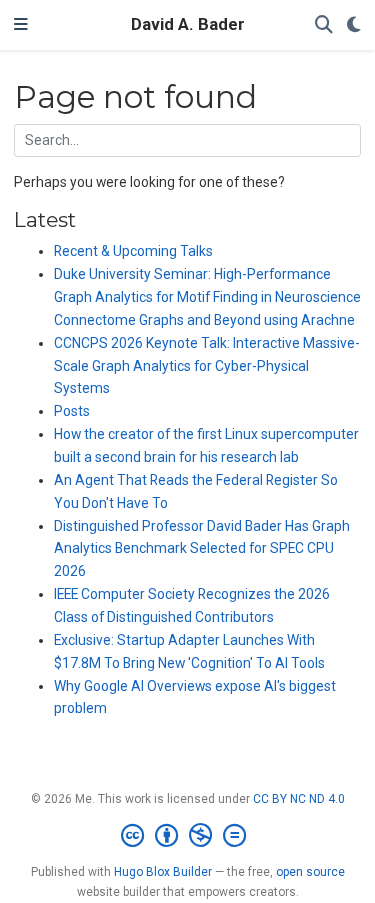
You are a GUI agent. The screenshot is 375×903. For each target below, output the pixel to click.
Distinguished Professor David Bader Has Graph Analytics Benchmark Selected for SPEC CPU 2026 (202, 549)
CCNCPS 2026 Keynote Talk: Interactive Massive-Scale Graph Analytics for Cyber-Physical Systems (207, 366)
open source (310, 872)
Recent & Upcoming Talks (133, 251)
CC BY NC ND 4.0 (299, 799)
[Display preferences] (354, 25)
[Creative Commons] (187, 836)
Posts (72, 411)
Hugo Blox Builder (163, 872)
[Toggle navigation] (21, 25)
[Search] (324, 25)
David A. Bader (188, 24)
